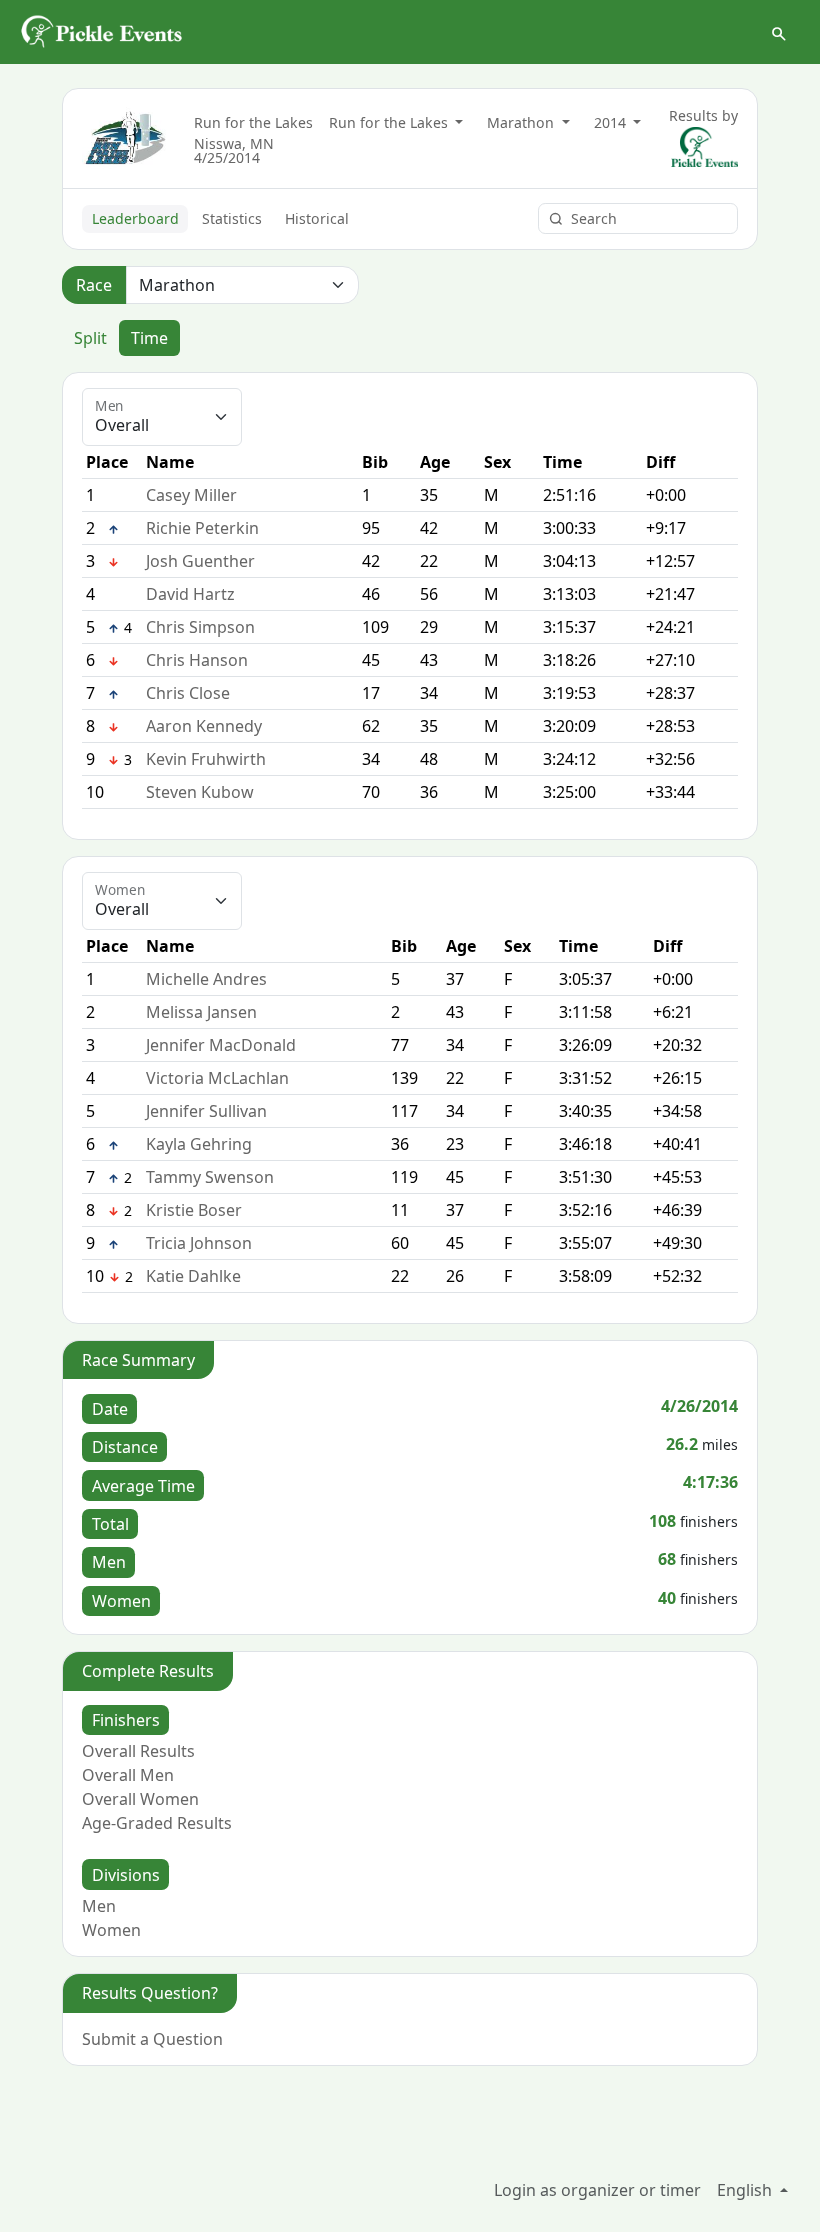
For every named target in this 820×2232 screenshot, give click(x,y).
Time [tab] (149, 338)
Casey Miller (191, 495)
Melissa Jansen (201, 1012)
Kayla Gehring (199, 1144)
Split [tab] (90, 338)
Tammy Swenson (210, 1177)
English (746, 2190)
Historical (317, 218)
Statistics (232, 218)
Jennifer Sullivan (206, 1111)
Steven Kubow (200, 792)
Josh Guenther (200, 561)
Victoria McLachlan (217, 1078)
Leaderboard (135, 218)
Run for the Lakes (253, 122)
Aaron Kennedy (204, 726)
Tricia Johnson (199, 1243)
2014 (612, 122)
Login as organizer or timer (597, 2190)
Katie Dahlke (193, 1276)
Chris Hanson (197, 660)
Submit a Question (152, 2039)
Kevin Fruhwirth (206, 759)
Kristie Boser (194, 1210)
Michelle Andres (206, 979)
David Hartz (190, 594)
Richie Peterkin (202, 528)
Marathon (522, 122)
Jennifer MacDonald (221, 1045)
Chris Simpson (200, 627)
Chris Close (188, 693)
